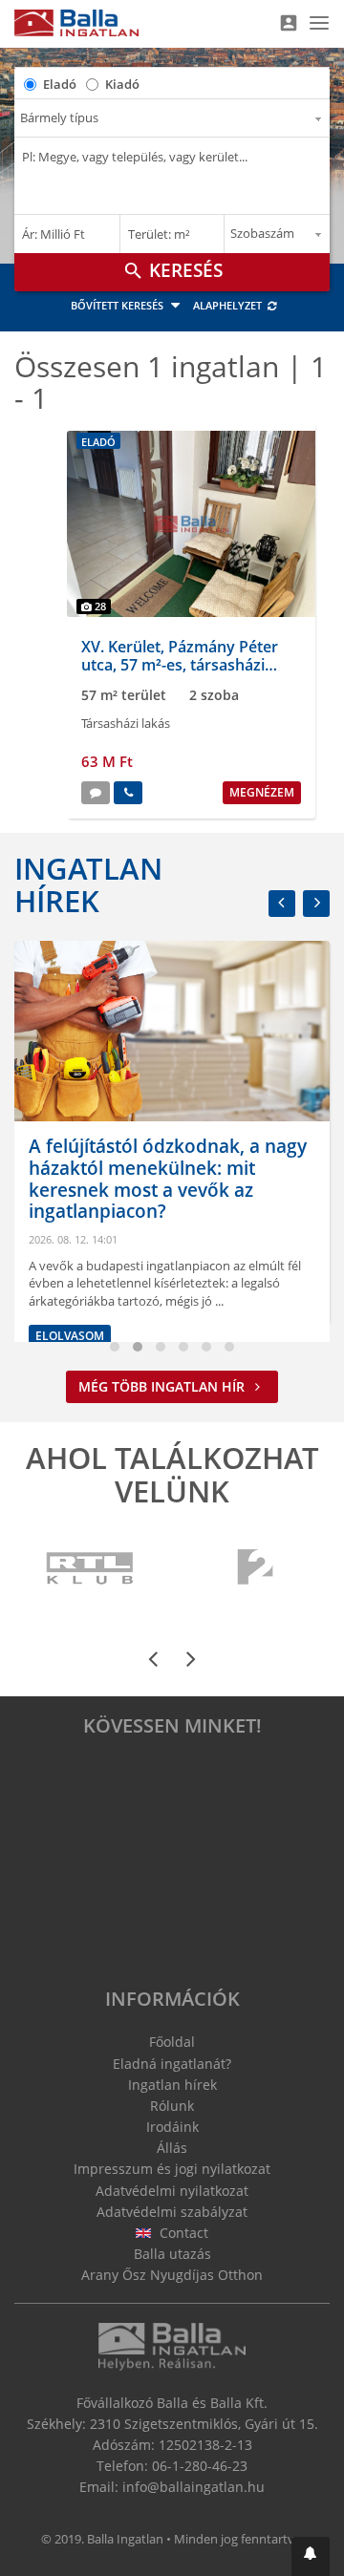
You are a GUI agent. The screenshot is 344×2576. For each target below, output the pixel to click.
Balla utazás (172, 2254)
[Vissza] (282, 904)
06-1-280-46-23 (200, 2466)
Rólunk (172, 2106)
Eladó (60, 84)
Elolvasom (70, 1336)
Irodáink (172, 2127)
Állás (172, 2148)
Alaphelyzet (229, 305)
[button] (311, 2556)
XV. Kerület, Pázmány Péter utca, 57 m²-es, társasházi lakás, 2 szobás (180, 665)
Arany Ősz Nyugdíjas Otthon (172, 2275)
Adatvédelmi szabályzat (172, 2212)
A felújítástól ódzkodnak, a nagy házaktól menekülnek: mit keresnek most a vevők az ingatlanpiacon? (168, 1179)
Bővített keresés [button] (118, 305)
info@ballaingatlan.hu (193, 2487)
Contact (182, 2233)
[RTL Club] (91, 1569)
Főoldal (172, 2042)
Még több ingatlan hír (163, 1386)
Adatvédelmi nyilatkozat (172, 2191)
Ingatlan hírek (88, 884)
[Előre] (316, 904)
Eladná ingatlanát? (172, 2064)
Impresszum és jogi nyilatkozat (172, 2169)
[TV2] (255, 1569)
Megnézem (262, 792)
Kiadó (122, 84)
